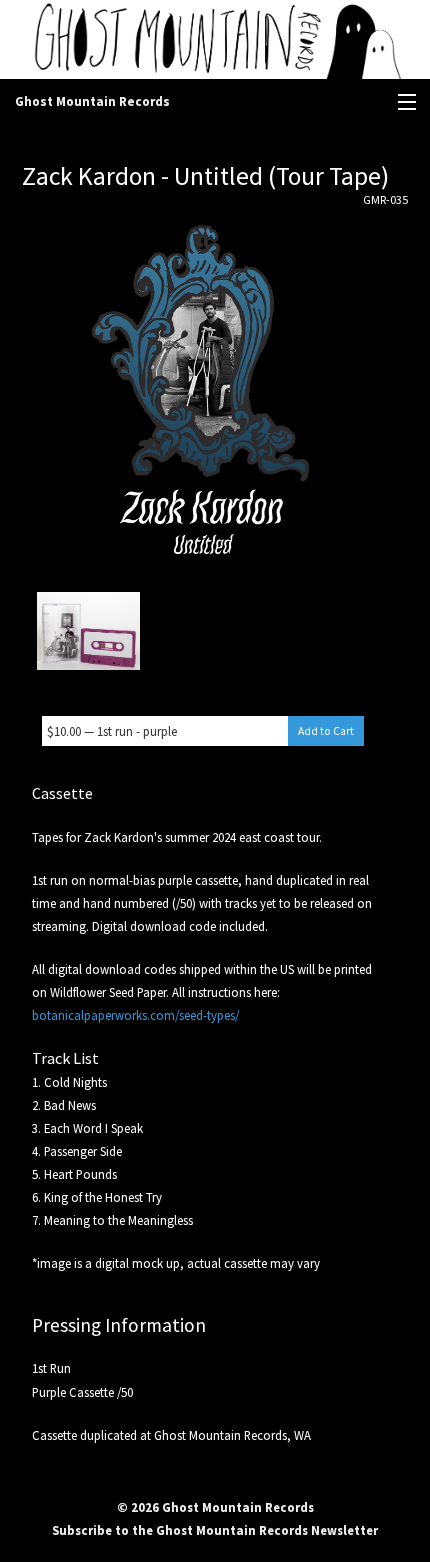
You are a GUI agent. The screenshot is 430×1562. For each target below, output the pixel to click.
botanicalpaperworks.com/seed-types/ (135, 1015)
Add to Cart (326, 731)
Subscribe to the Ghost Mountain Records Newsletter (215, 1530)
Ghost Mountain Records (92, 101)
